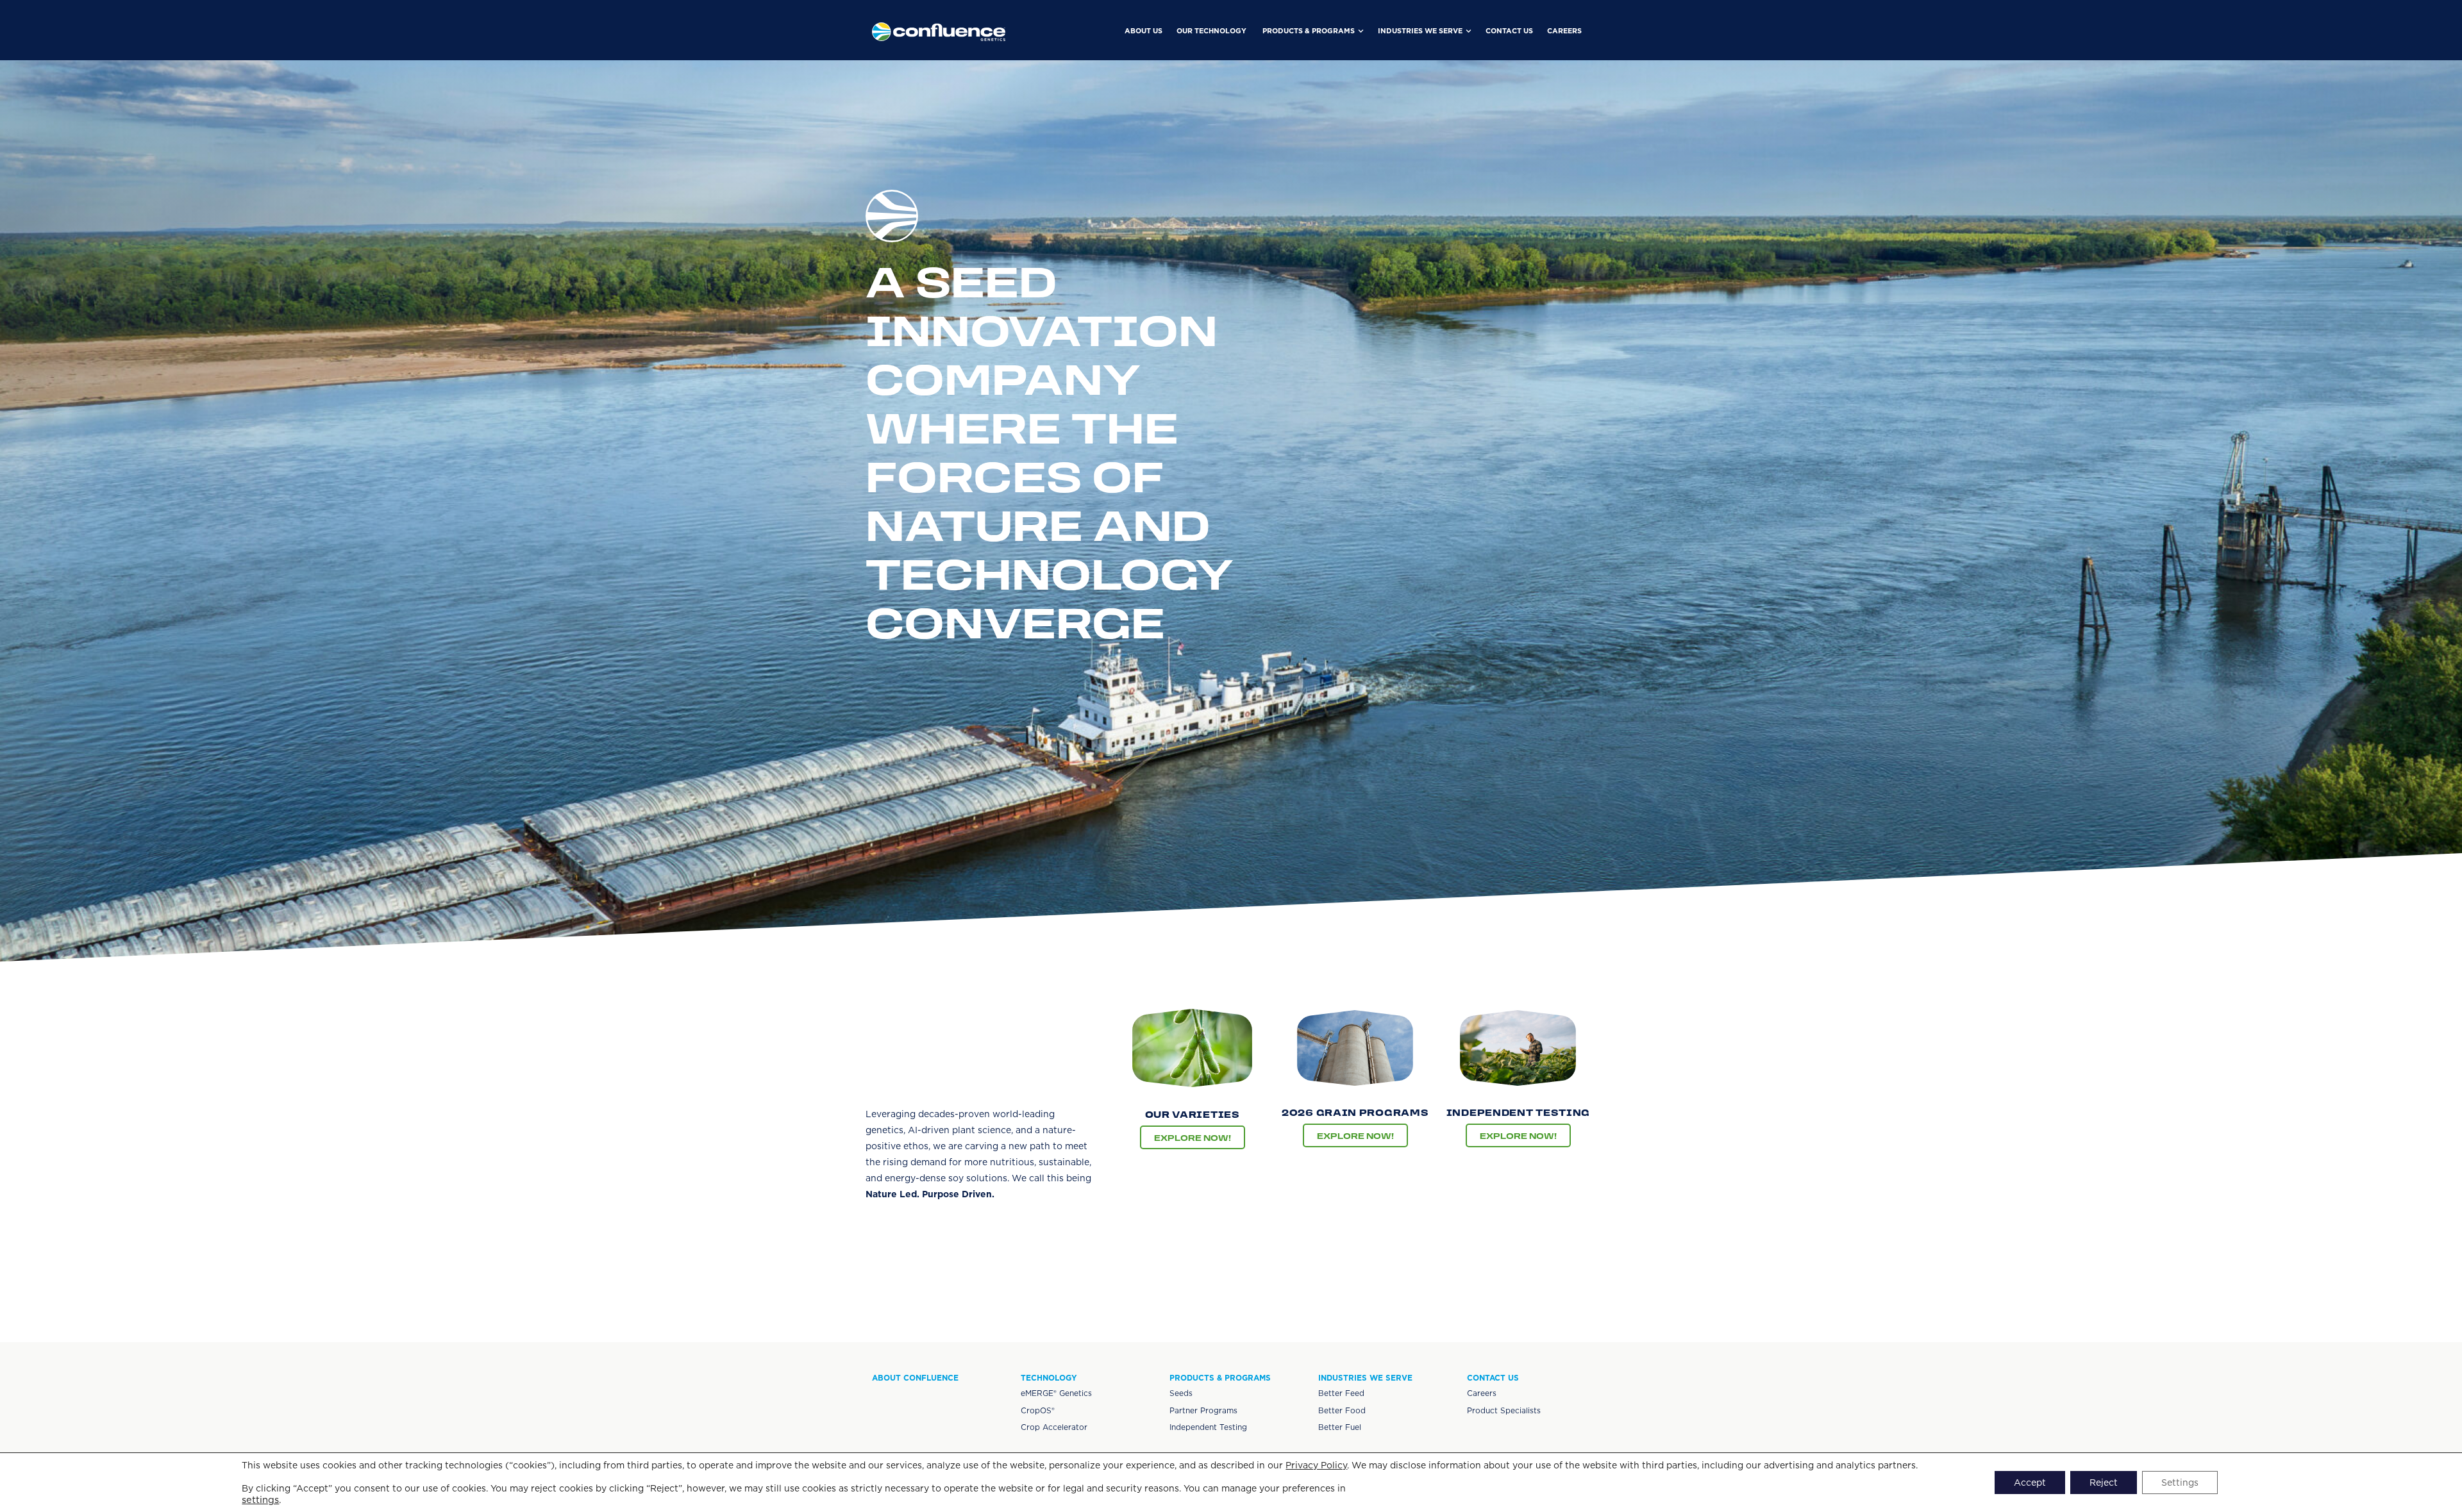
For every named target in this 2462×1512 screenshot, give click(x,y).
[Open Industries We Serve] (1469, 31)
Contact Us (1493, 1378)
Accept (2030, 1483)
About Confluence (915, 1378)
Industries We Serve (1365, 1378)
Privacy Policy (1316, 1465)
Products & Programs (1220, 1378)
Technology (1049, 1378)
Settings (2180, 1483)
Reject (2104, 1483)
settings (260, 1500)
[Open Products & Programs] (1361, 31)
